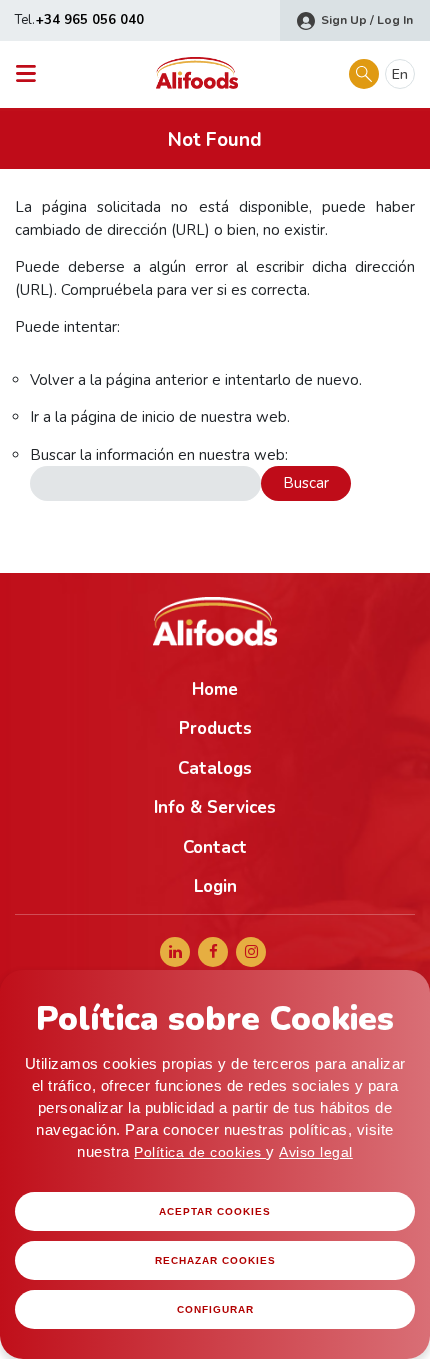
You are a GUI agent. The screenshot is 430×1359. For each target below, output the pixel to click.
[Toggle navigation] (31, 74)
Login (215, 886)
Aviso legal (316, 1152)
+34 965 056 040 (90, 20)
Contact (215, 847)
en (400, 74)
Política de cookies (200, 1152)
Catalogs (215, 768)
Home (215, 689)
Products (215, 728)
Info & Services (215, 807)
